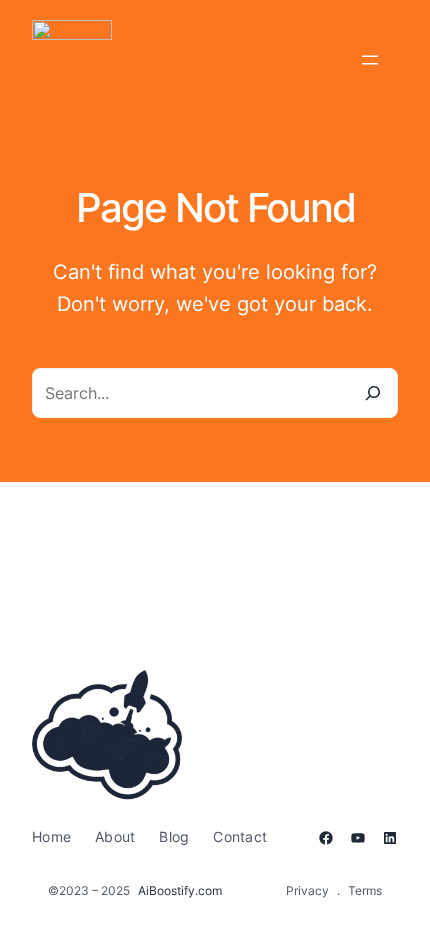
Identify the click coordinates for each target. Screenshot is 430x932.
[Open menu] (370, 60)
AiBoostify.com (180, 890)
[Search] (373, 393)
